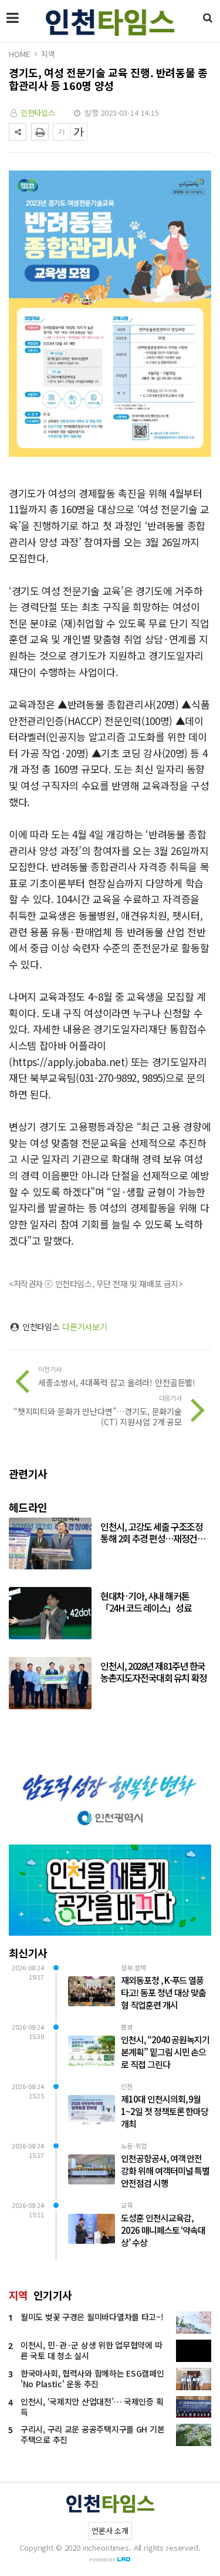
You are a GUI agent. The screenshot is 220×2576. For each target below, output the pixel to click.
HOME (19, 54)
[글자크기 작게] (62, 132)
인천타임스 (38, 113)
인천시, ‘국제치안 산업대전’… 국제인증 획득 (92, 2407)
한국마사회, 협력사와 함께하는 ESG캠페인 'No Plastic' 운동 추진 (92, 2378)
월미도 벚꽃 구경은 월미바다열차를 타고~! (92, 2317)
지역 (48, 54)
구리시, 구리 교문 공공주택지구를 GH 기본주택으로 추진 (92, 2434)
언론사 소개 (110, 2530)
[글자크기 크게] (79, 132)
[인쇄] (40, 132)
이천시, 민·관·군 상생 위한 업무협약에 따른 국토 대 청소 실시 (91, 2350)
